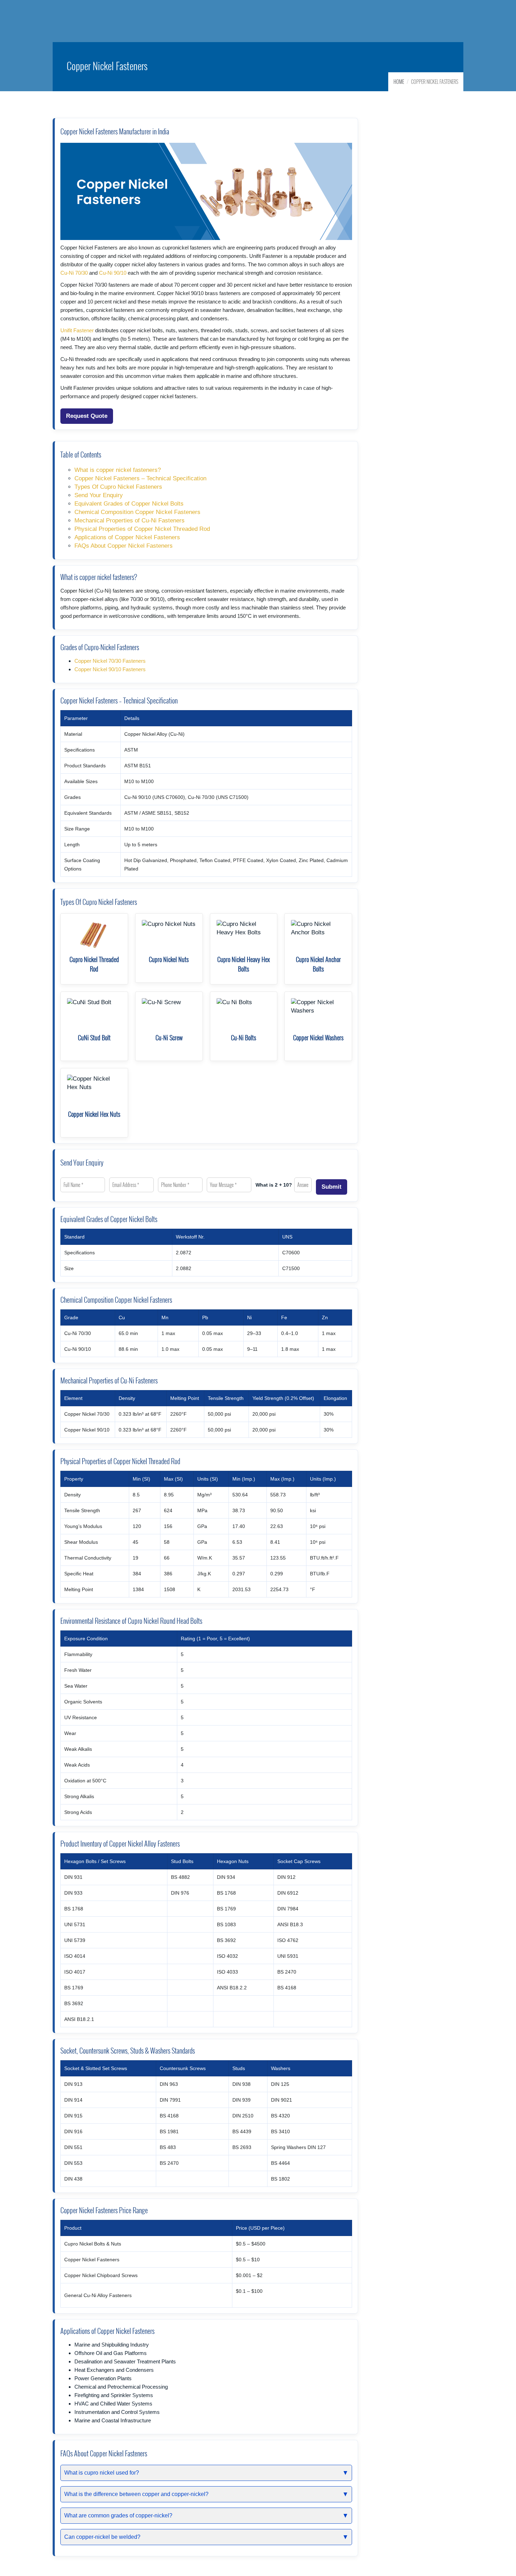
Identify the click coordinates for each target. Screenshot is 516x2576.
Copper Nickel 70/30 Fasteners (110, 661)
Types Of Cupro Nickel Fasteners (118, 487)
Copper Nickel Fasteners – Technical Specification (140, 478)
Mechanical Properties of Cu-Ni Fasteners (130, 520)
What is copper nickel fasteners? (118, 470)
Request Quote (87, 416)
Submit (332, 1187)
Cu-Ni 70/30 (74, 273)
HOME (399, 82)
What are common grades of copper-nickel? (118, 2515)
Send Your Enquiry (99, 495)
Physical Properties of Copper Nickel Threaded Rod (142, 529)
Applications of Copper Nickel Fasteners (127, 537)
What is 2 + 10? (274, 1185)
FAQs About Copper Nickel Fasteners (124, 546)
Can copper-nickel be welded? (102, 2537)
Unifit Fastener (77, 330)
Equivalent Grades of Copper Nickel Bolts (129, 504)
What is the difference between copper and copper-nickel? (136, 2494)
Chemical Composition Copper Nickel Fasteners (137, 512)
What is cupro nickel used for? (102, 2473)
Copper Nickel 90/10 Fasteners (110, 669)
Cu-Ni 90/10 (113, 273)
